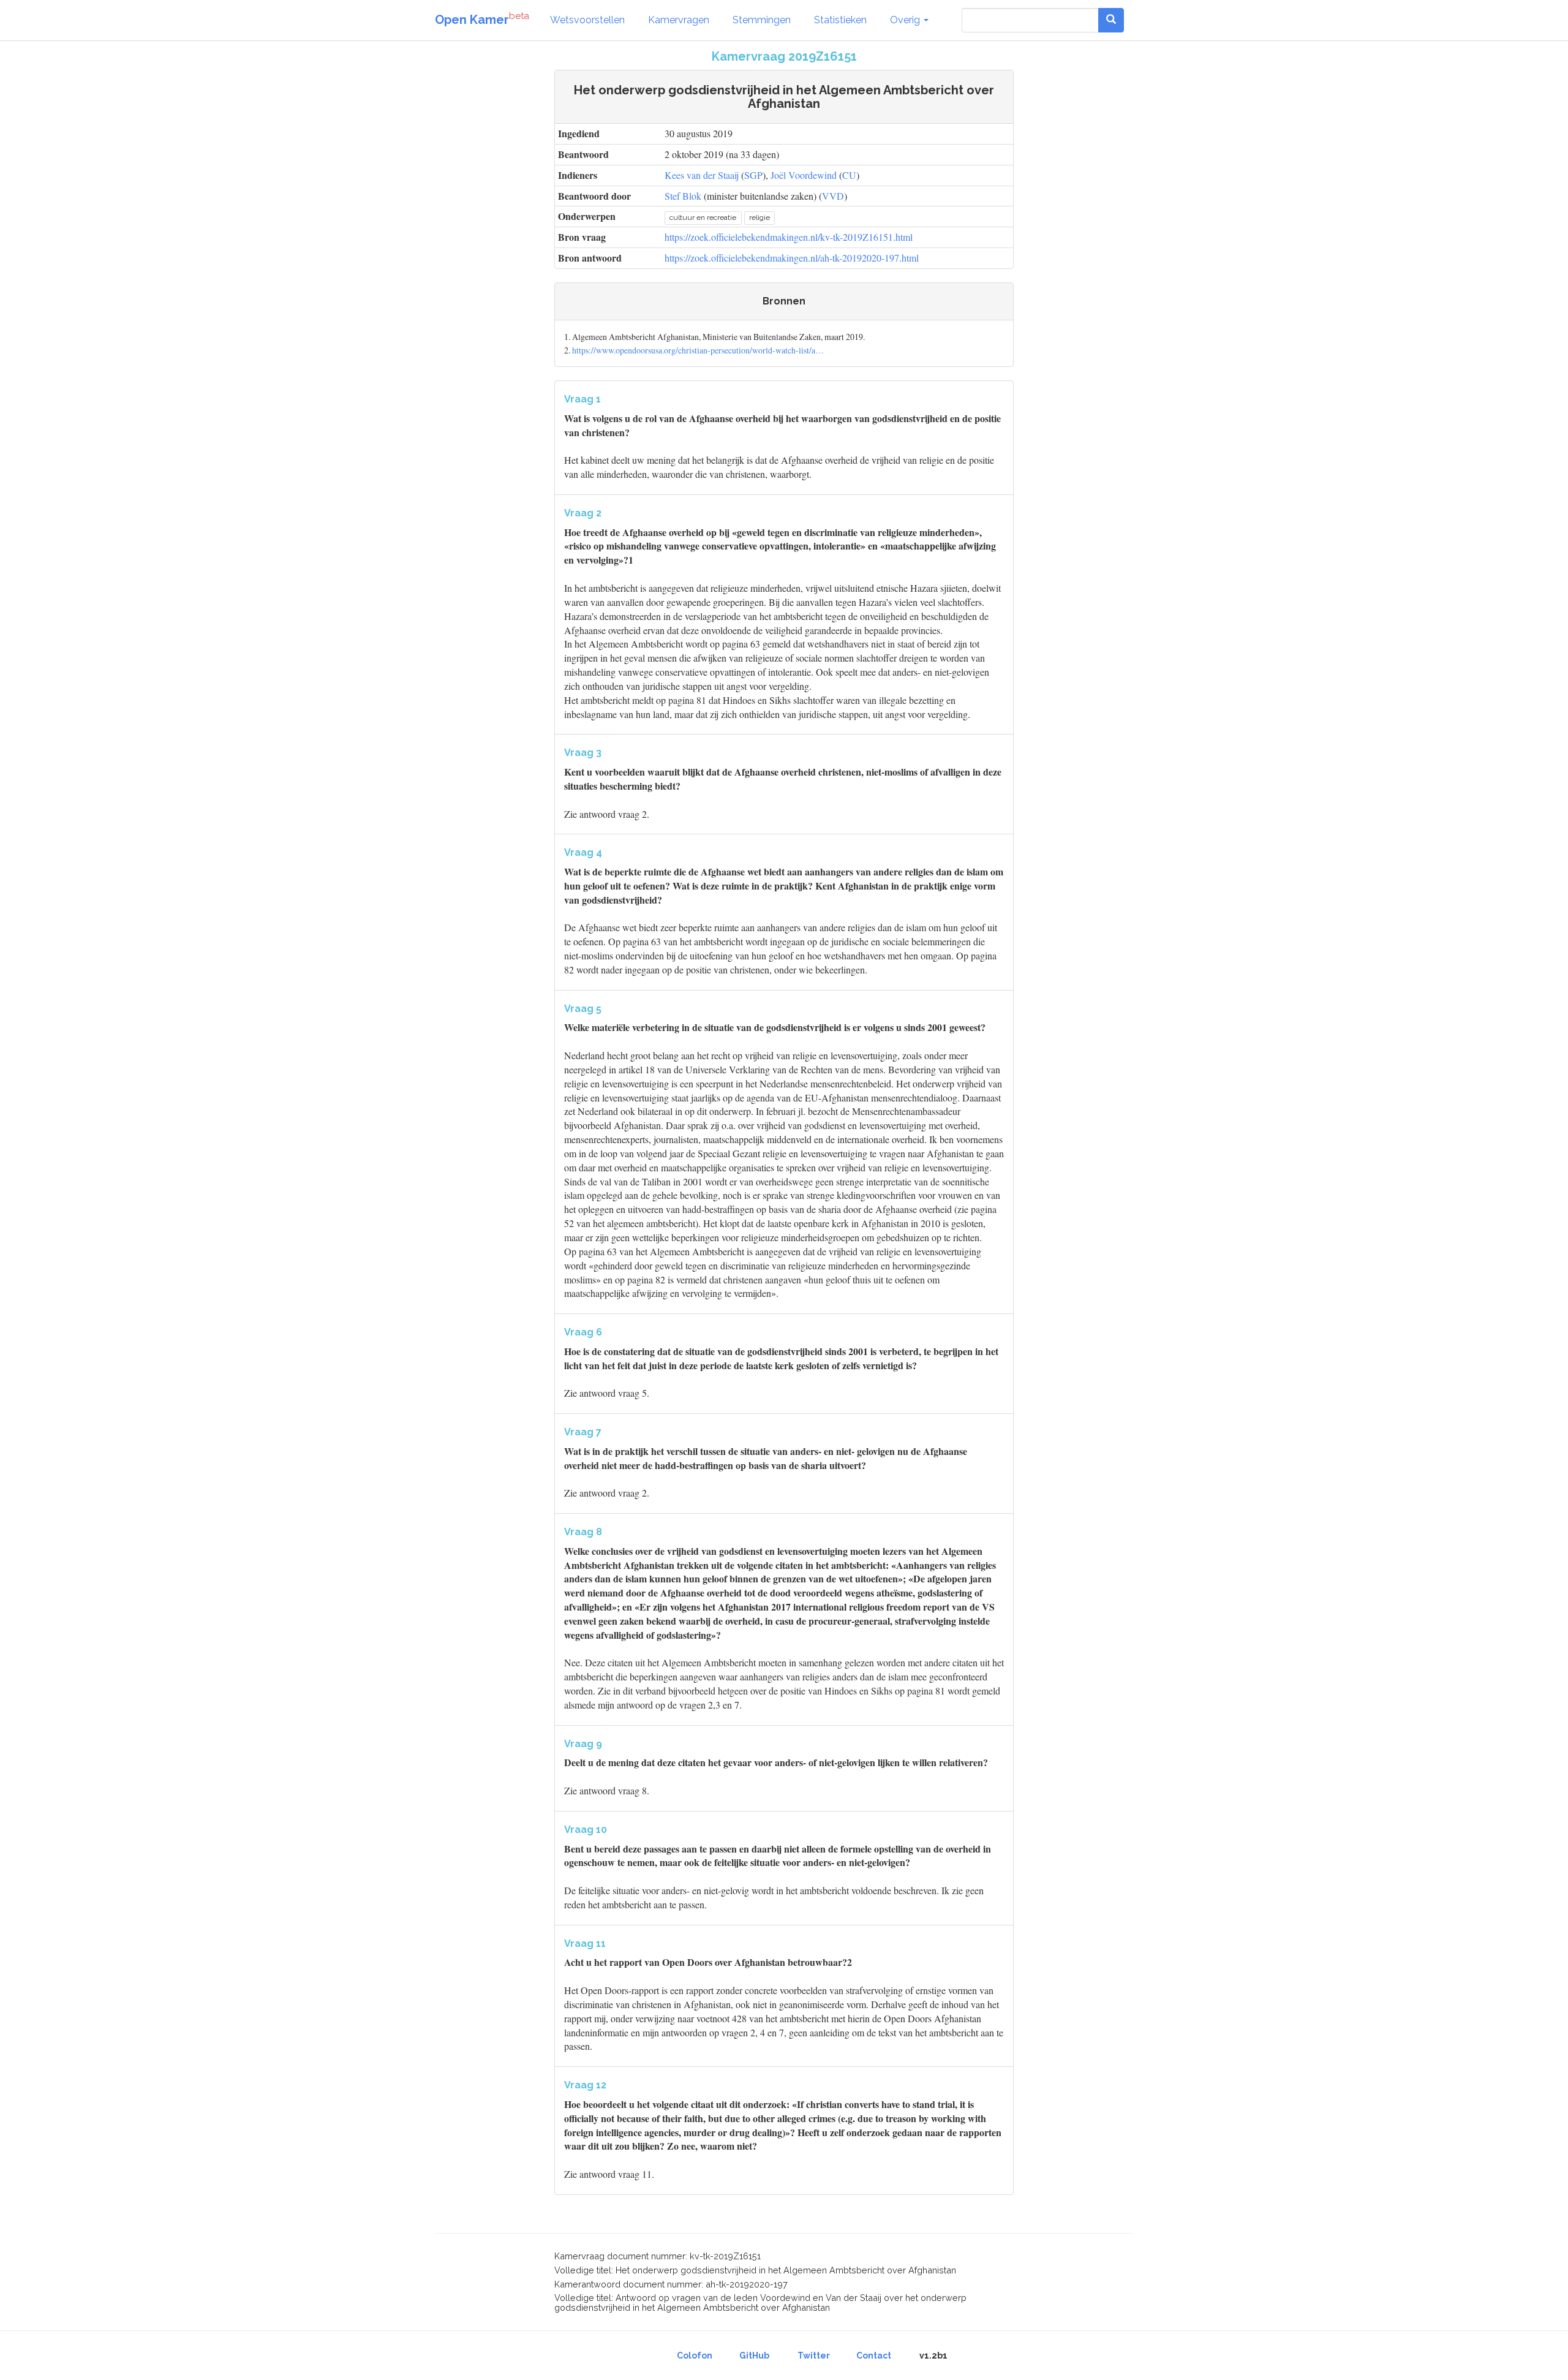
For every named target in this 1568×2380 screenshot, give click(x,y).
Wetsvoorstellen (587, 20)
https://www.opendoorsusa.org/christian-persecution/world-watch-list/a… (698, 350)
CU (849, 175)
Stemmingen (762, 20)
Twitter (814, 2355)
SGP (753, 175)
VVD (833, 196)
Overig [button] (906, 20)
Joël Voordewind (804, 175)
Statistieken (840, 20)
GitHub (754, 2355)
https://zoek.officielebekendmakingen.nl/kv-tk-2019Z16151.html (789, 237)
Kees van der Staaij (702, 175)
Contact (874, 2355)
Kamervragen (679, 20)
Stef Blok (683, 196)
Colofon (695, 2355)
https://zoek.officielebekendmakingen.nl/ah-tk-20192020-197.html (792, 258)
